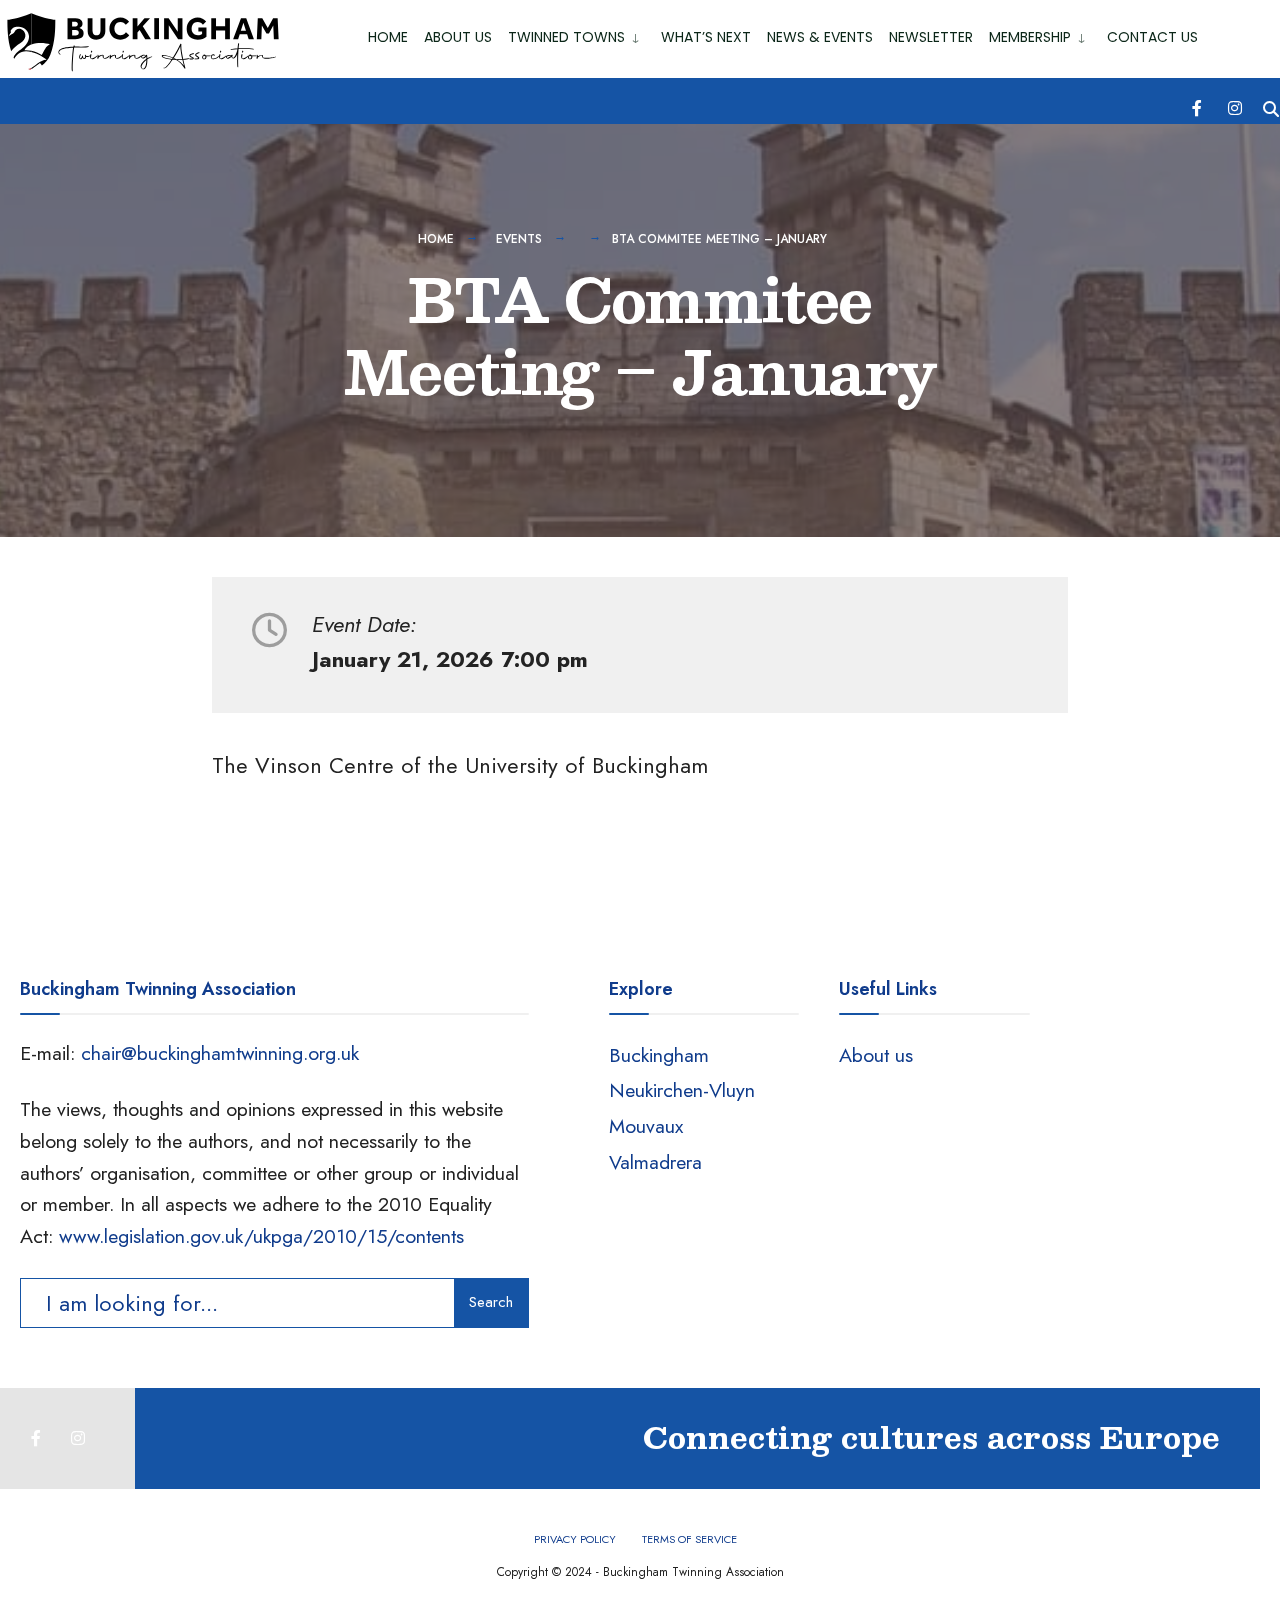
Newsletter (931, 37)
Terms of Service (689, 1539)
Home (388, 37)
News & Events (820, 37)
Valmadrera (655, 1162)
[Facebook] (1199, 106)
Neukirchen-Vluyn (682, 1090)
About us (876, 1055)
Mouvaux (646, 1126)
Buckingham (659, 1055)
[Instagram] (1235, 106)
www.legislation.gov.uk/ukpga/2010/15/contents (261, 1236)
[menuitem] (576, 33)
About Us (458, 37)
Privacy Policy (575, 1539)
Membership (1030, 37)
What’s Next (706, 37)
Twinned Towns (566, 37)
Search (491, 1302)
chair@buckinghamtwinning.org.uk (220, 1053)
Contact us (1152, 37)
